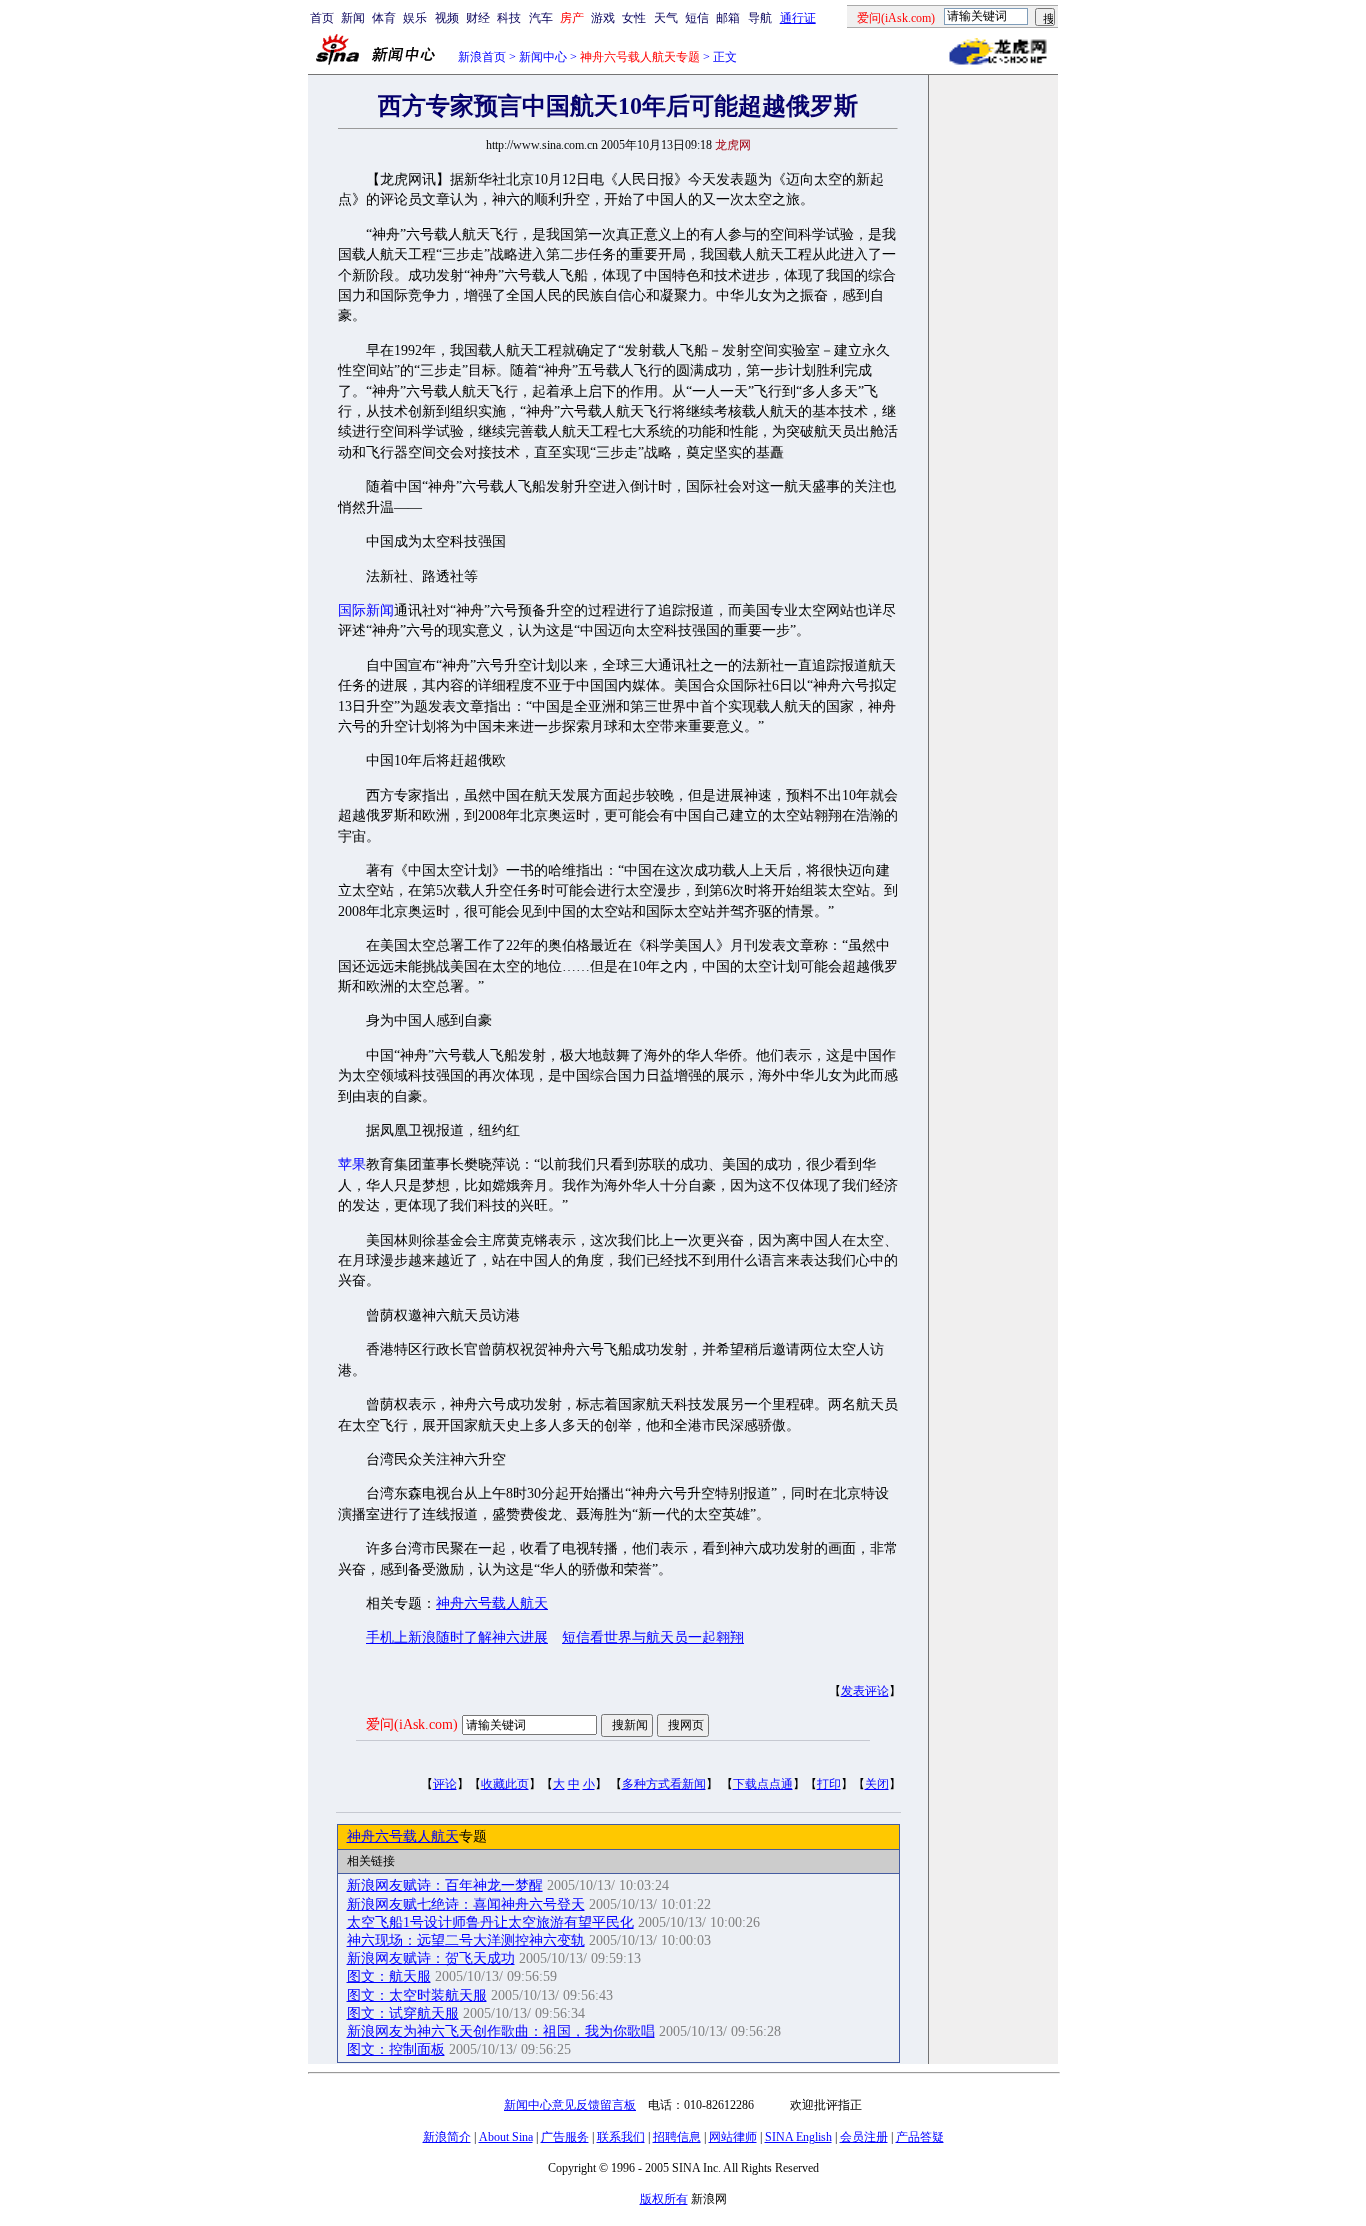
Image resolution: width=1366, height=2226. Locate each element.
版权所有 (664, 2199)
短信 (697, 18)
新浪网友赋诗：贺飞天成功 (431, 1958)
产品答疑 (920, 2137)
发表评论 (865, 1691)
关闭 (877, 1784)
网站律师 (733, 2137)
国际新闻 (366, 610)
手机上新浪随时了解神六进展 (457, 1637)
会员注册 (864, 2137)
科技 (509, 18)
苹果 (352, 1164)
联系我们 (621, 2137)
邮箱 (728, 18)
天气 (666, 18)
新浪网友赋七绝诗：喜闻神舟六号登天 (466, 1904)
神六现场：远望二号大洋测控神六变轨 (466, 1940)
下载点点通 (763, 1784)
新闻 (353, 18)
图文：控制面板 (396, 2049)
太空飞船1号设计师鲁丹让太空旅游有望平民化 (490, 1922)
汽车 (541, 18)
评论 (445, 1784)
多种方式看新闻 (664, 1784)
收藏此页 (505, 1784)
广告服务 (565, 2137)
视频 (447, 18)
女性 (634, 18)
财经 (478, 18)
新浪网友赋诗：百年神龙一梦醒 (445, 1885)
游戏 (603, 18)
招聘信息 (677, 2137)
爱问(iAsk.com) (412, 1724)
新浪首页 (482, 57)
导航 (760, 18)
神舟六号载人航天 (492, 1603)
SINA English (798, 2137)
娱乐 (415, 18)
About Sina (506, 2137)
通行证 (798, 18)
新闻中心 (543, 57)
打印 (829, 1784)
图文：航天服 (389, 1976)
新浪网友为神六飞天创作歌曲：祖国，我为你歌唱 (501, 2031)
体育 (384, 18)
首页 (322, 18)
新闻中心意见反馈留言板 (570, 2105)
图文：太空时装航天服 (417, 1995)
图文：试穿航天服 (403, 2013)
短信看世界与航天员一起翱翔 (653, 1637)
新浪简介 (447, 2137)
